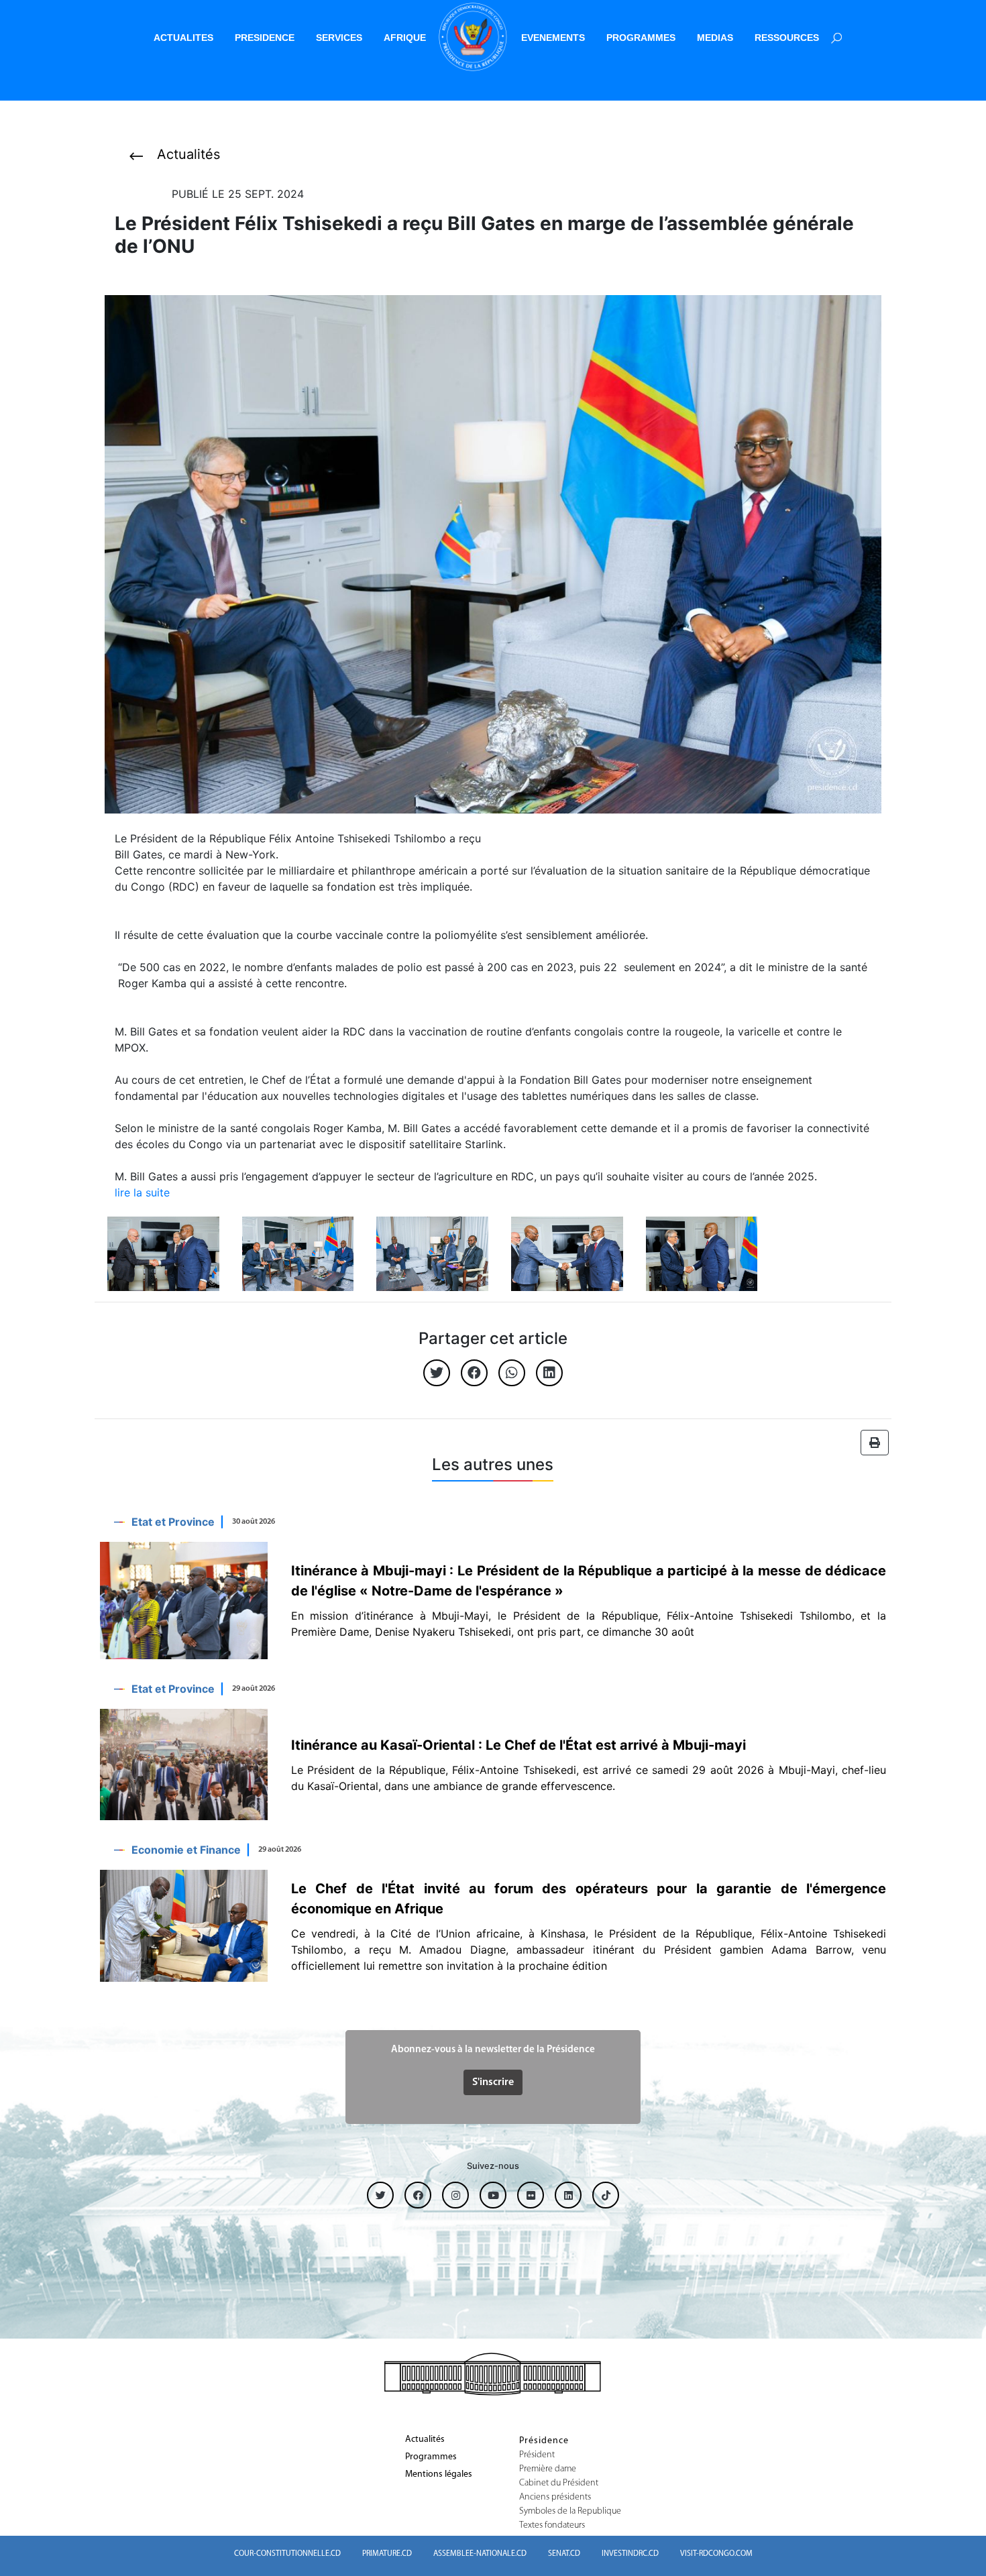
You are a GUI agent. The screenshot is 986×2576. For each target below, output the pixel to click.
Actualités (425, 2440)
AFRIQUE (405, 38)
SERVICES (339, 38)
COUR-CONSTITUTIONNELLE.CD (287, 2554)
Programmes (431, 2457)
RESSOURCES (787, 38)
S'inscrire (493, 2082)
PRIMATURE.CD (387, 2554)
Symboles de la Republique (570, 2512)
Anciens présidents (555, 2498)
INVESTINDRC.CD (630, 2554)
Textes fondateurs (552, 2526)
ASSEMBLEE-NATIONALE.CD (480, 2554)
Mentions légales (439, 2475)
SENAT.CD (564, 2554)
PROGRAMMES (641, 38)
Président (537, 2455)
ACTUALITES (183, 38)
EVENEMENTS (553, 38)
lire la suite (142, 1192)
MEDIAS (715, 38)
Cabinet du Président (559, 2483)
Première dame (548, 2469)
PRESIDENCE (265, 38)
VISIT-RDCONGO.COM (716, 2554)
